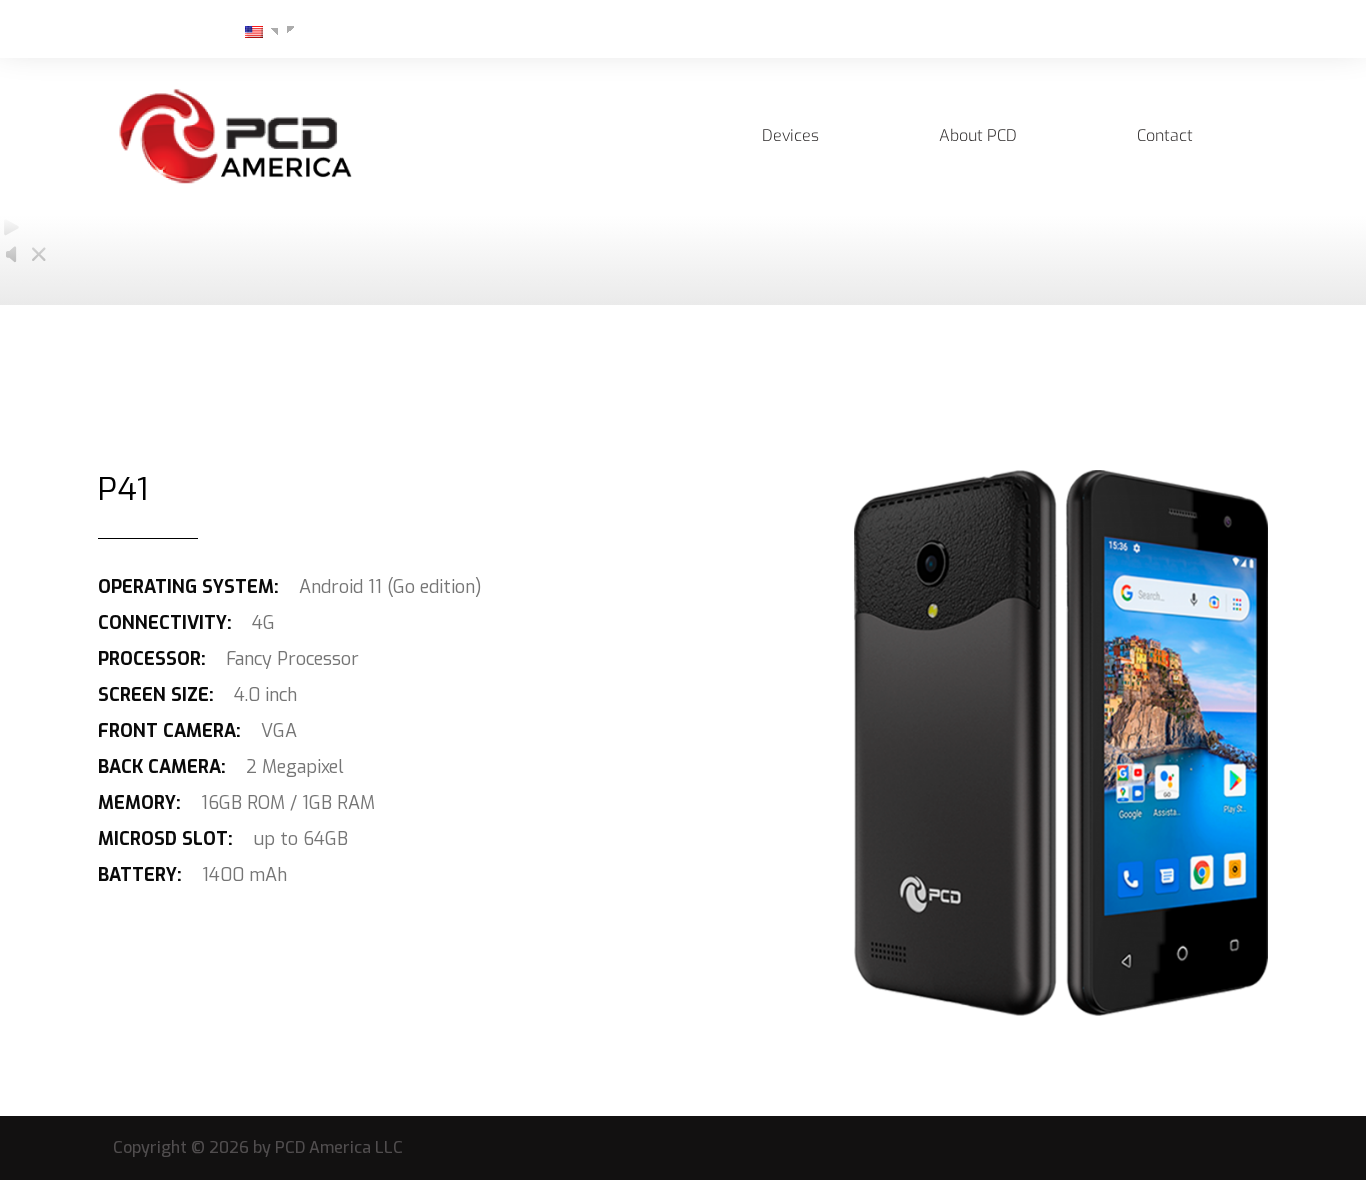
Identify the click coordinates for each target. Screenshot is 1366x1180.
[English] (246, 31)
